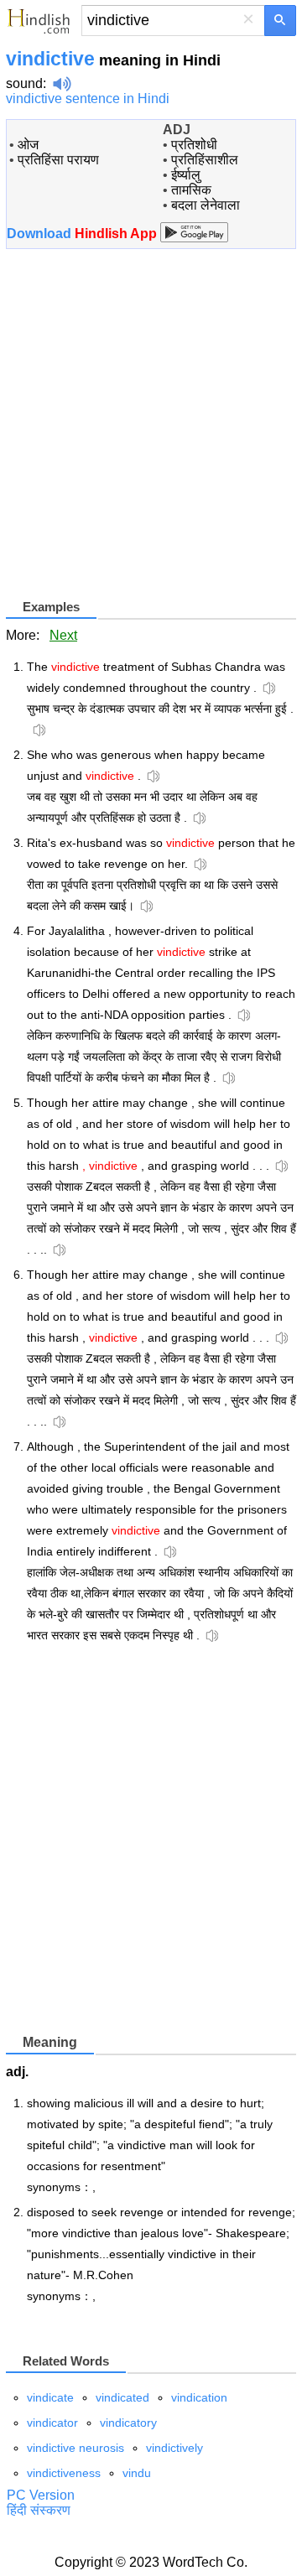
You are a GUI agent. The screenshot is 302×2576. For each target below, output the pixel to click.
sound (24, 83)
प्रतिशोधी (194, 145)
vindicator (52, 2423)
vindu (137, 2473)
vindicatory (128, 2423)
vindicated (122, 2397)
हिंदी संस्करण (39, 2510)
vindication (199, 2397)
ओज (28, 145)
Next (63, 635)
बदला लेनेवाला (206, 205)
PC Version (41, 2495)
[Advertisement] (151, 430)
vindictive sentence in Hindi (88, 99)
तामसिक (191, 190)
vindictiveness (64, 2473)
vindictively (174, 2448)
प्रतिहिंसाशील (205, 160)
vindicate (50, 2397)
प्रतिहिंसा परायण (58, 160)
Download (83, 234)
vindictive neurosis (75, 2448)
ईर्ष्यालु (186, 175)
